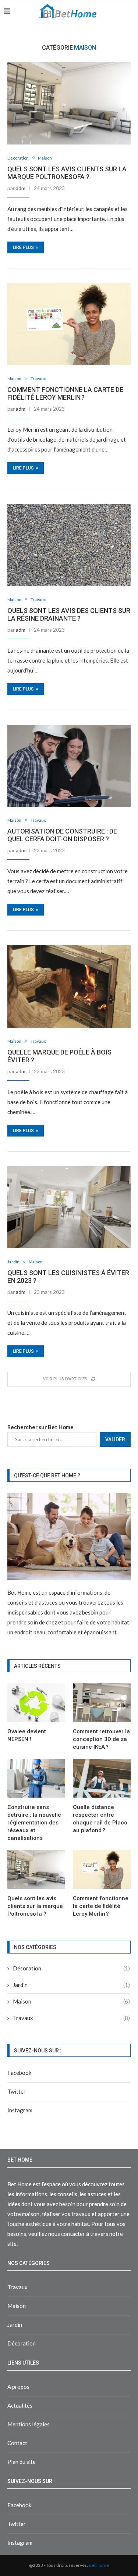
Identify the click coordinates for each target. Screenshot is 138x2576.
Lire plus (23, 247)
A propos (18, 2387)
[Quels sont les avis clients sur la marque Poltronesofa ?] (69, 103)
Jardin (13, 1262)
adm (21, 188)
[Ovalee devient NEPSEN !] (36, 1703)
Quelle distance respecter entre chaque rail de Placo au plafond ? (100, 1819)
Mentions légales (29, 2424)
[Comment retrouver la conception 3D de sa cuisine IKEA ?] (102, 1703)
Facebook (19, 2073)
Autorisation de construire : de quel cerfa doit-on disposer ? (62, 835)
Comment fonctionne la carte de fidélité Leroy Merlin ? (65, 393)
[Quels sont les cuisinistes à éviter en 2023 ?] (69, 1207)
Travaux (38, 379)
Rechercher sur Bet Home (40, 1427)
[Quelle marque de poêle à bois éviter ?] (69, 986)
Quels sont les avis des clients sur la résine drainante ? (69, 614)
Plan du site (22, 2462)
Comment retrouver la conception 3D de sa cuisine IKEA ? (101, 1739)
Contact (17, 2443)
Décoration (18, 158)
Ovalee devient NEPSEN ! (27, 1735)
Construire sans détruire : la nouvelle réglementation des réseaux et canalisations (34, 1823)
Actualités (20, 2405)
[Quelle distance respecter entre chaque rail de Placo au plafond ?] (102, 1778)
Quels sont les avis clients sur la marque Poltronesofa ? (67, 173)
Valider (115, 1439)
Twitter (17, 2091)
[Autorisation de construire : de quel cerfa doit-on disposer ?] (69, 766)
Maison (45, 158)
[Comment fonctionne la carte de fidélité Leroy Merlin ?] (69, 324)
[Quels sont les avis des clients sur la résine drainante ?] (69, 545)
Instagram (20, 2110)
